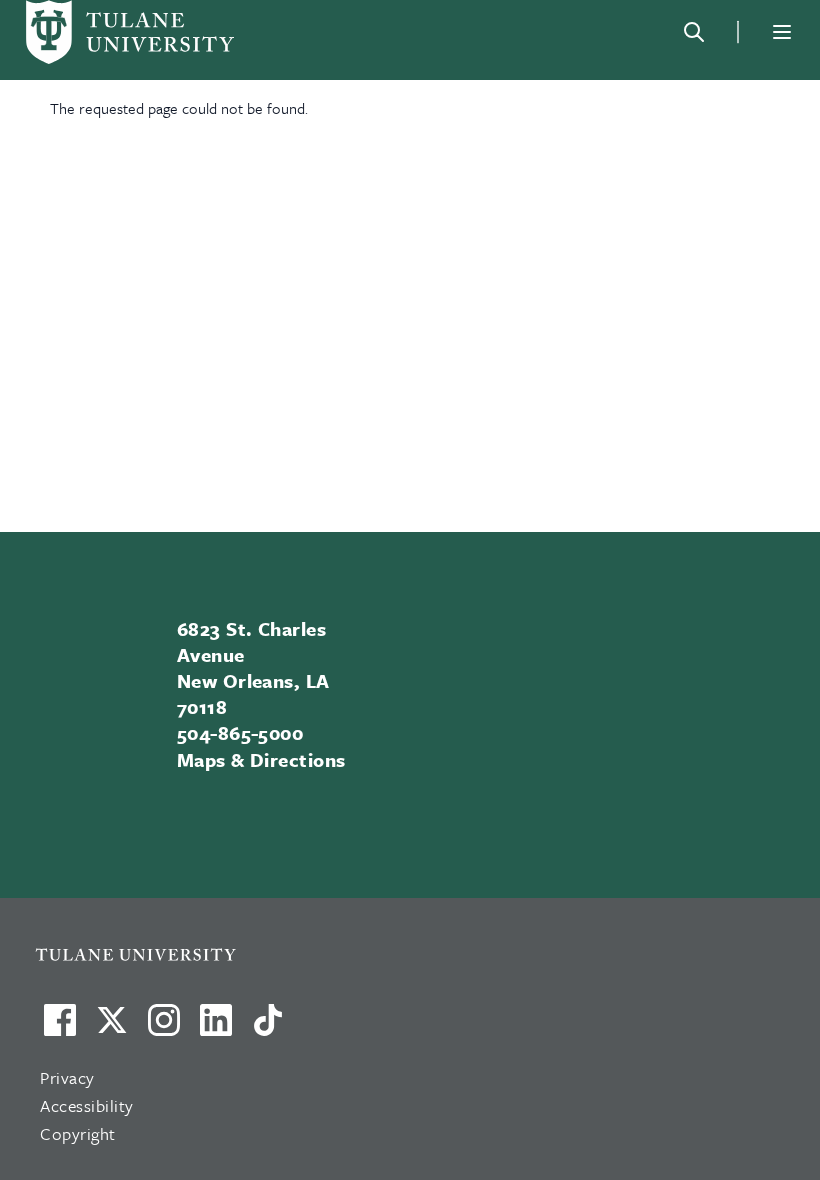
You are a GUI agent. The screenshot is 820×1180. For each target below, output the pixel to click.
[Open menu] (782, 32)
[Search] (694, 32)
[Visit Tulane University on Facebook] (60, 1028)
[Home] (130, 32)
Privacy (67, 1077)
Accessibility (87, 1105)
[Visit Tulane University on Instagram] (164, 1028)
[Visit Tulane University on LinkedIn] (216, 1028)
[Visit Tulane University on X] (112, 1028)
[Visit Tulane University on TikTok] (268, 1028)
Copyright (78, 1133)
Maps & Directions (261, 759)
